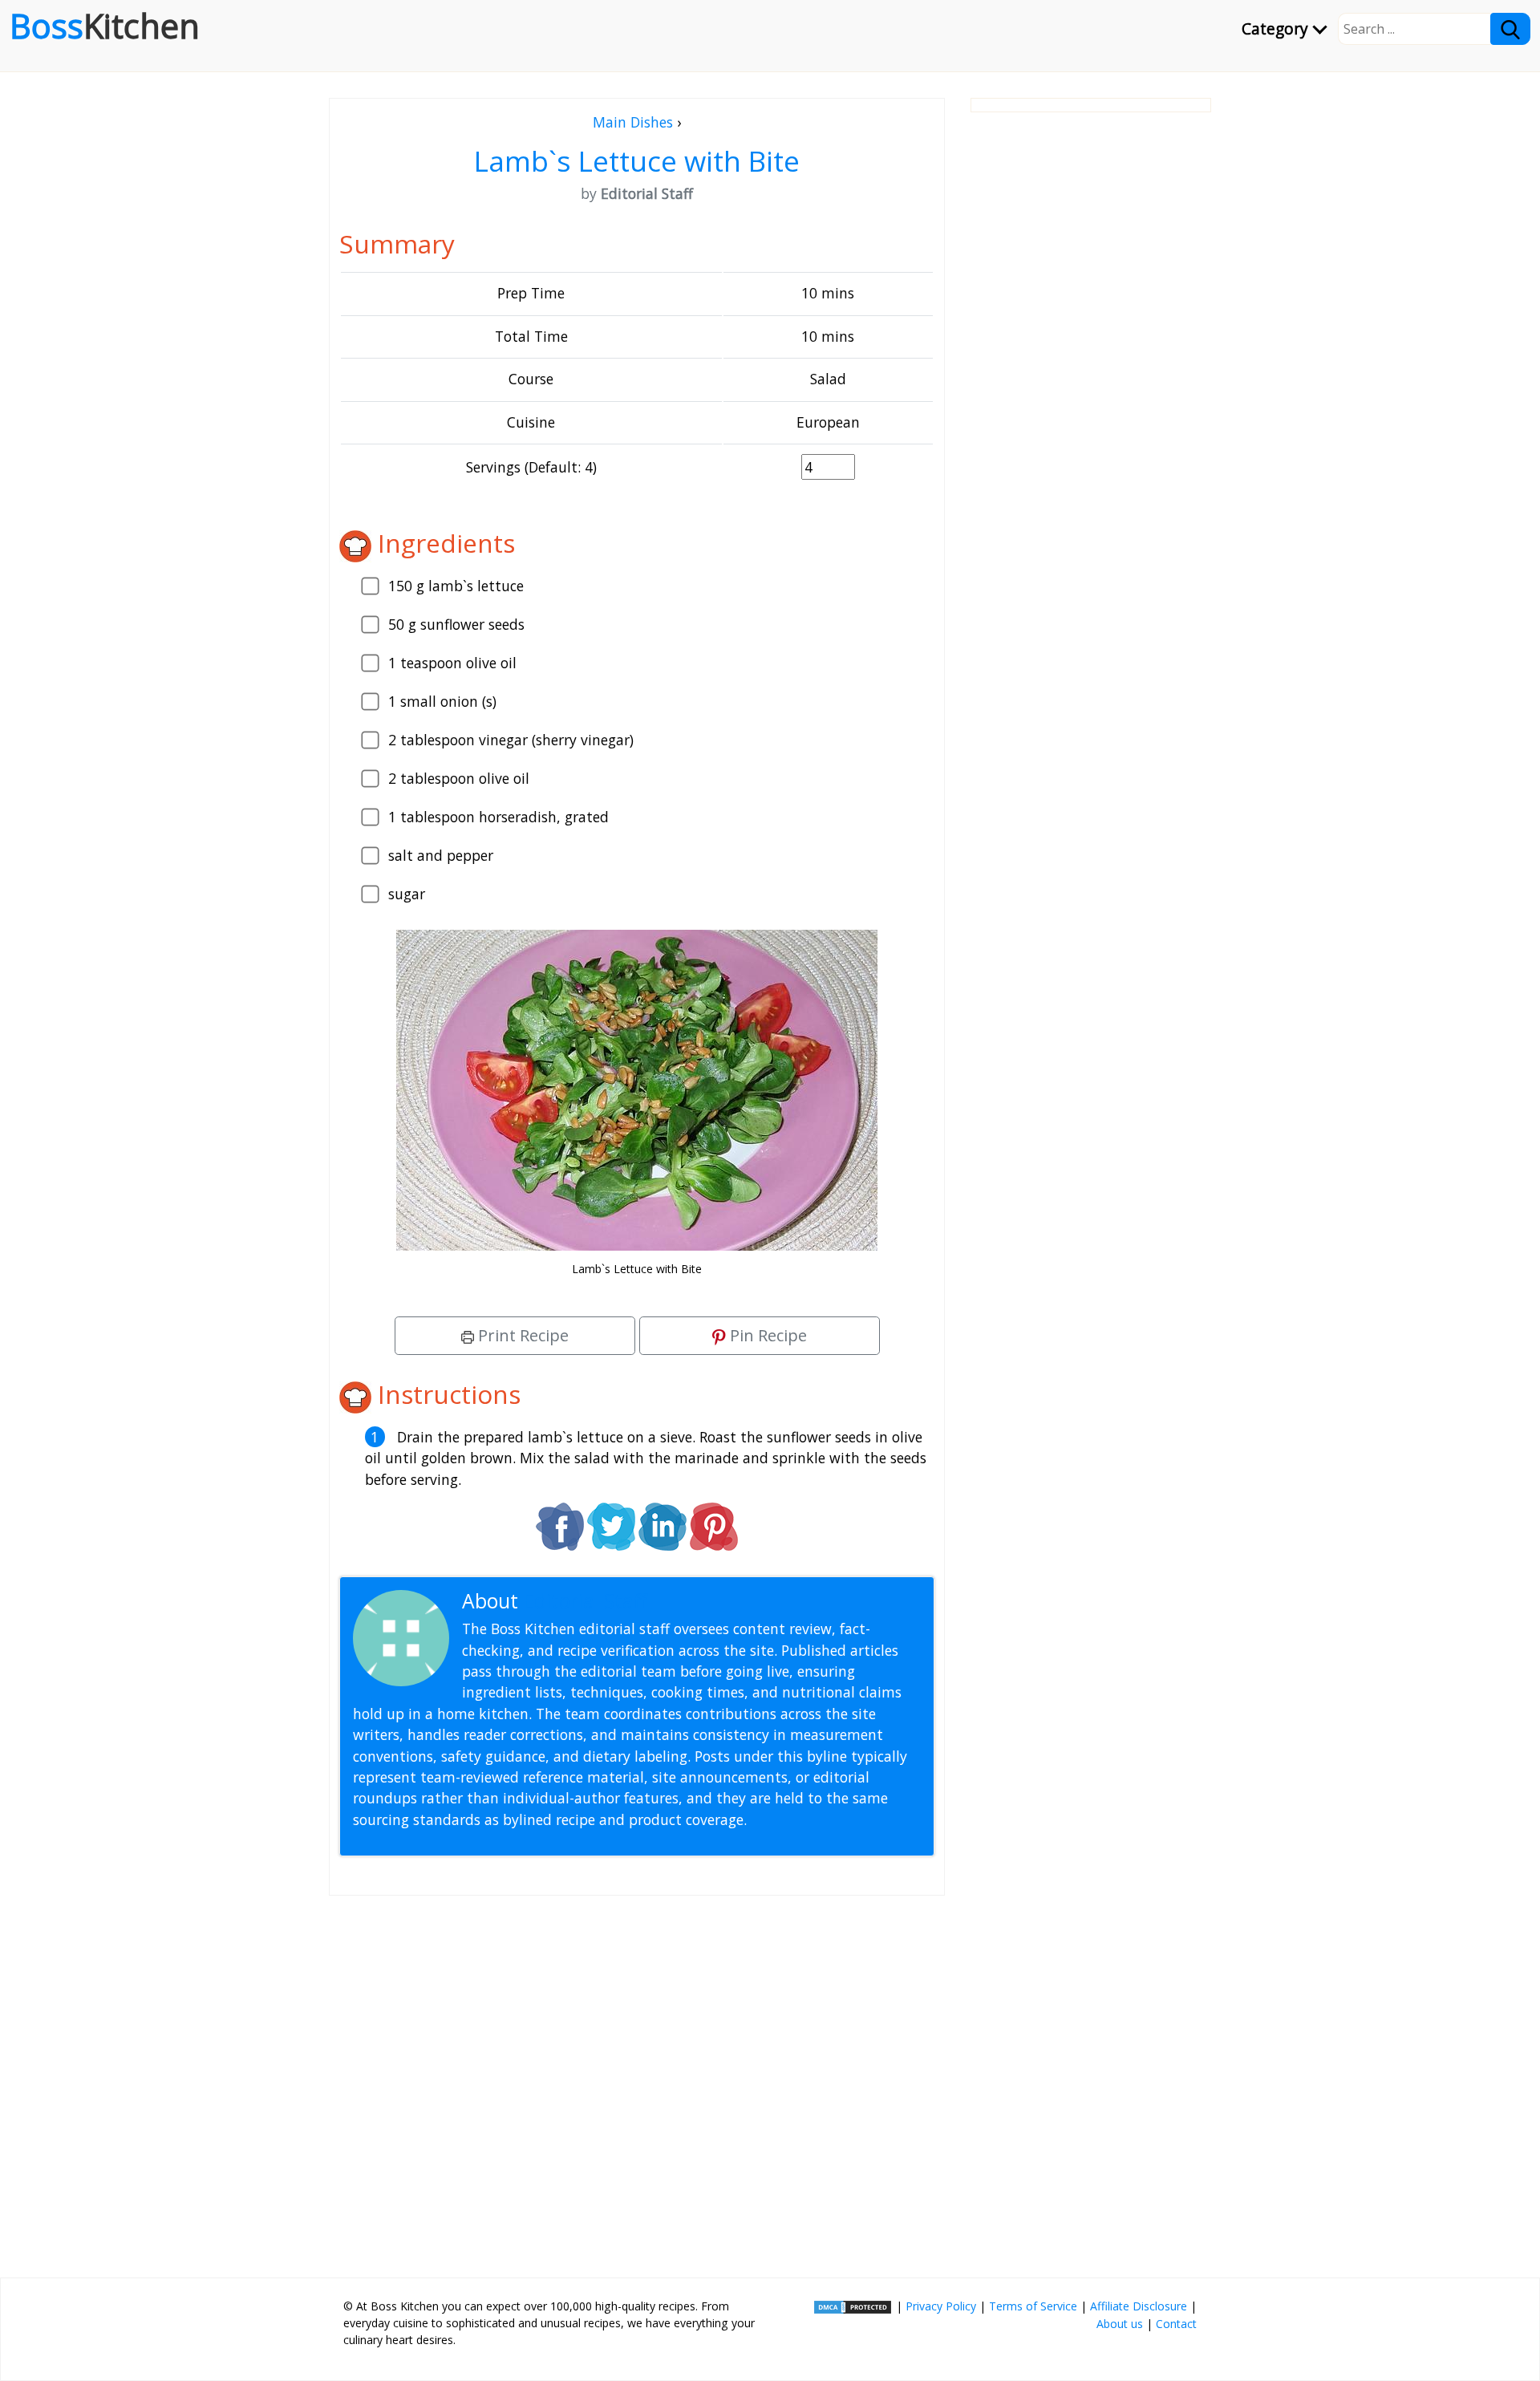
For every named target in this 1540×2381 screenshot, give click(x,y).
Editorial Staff (585, 1601)
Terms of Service (1033, 2306)
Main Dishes (633, 122)
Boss (105, 26)
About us (1120, 2324)
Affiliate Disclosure (1139, 2306)
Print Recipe (521, 1335)
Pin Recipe (766, 1335)
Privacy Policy (941, 2306)
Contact (1176, 2324)
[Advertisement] (637, 2080)
